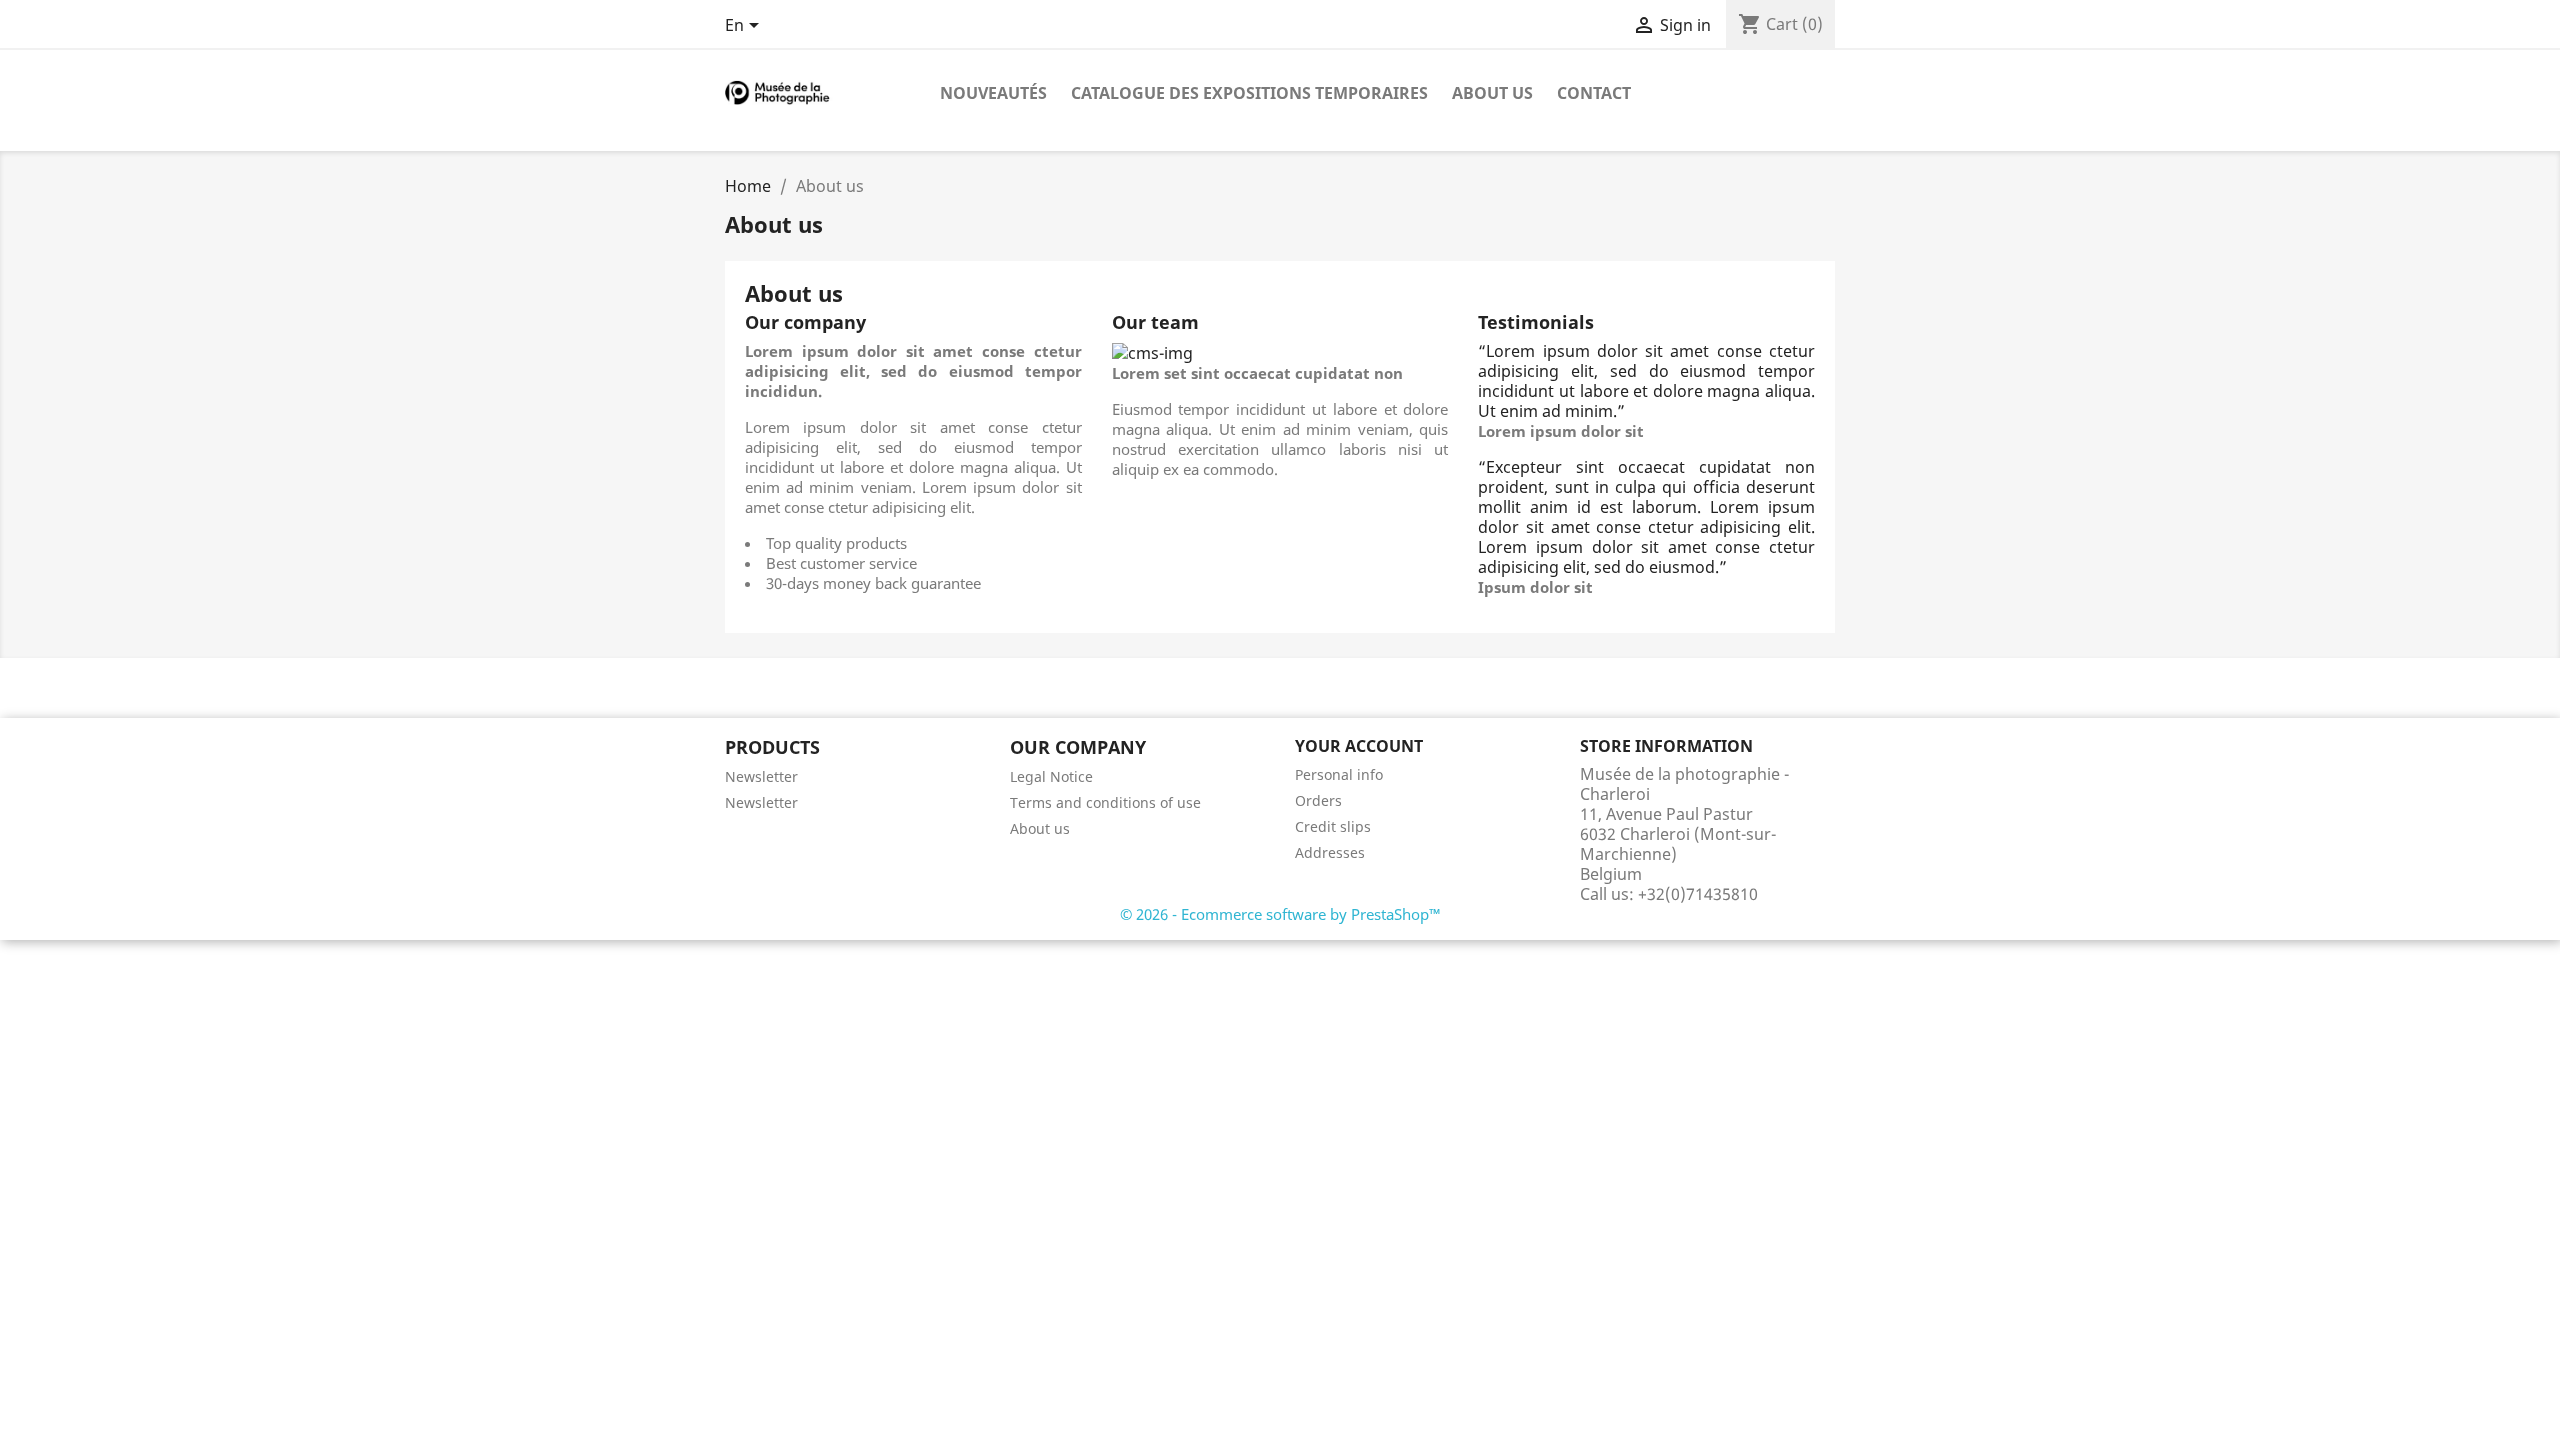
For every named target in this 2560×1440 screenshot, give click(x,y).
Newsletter (761, 776)
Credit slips (1333, 826)
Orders (1318, 800)
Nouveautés (993, 93)
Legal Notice (1051, 776)
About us (1492, 93)
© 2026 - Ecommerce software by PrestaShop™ (1280, 914)
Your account (1359, 746)
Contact (1594, 93)
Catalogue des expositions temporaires (1249, 93)
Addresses (1330, 852)
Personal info (1339, 774)
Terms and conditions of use (1105, 802)
